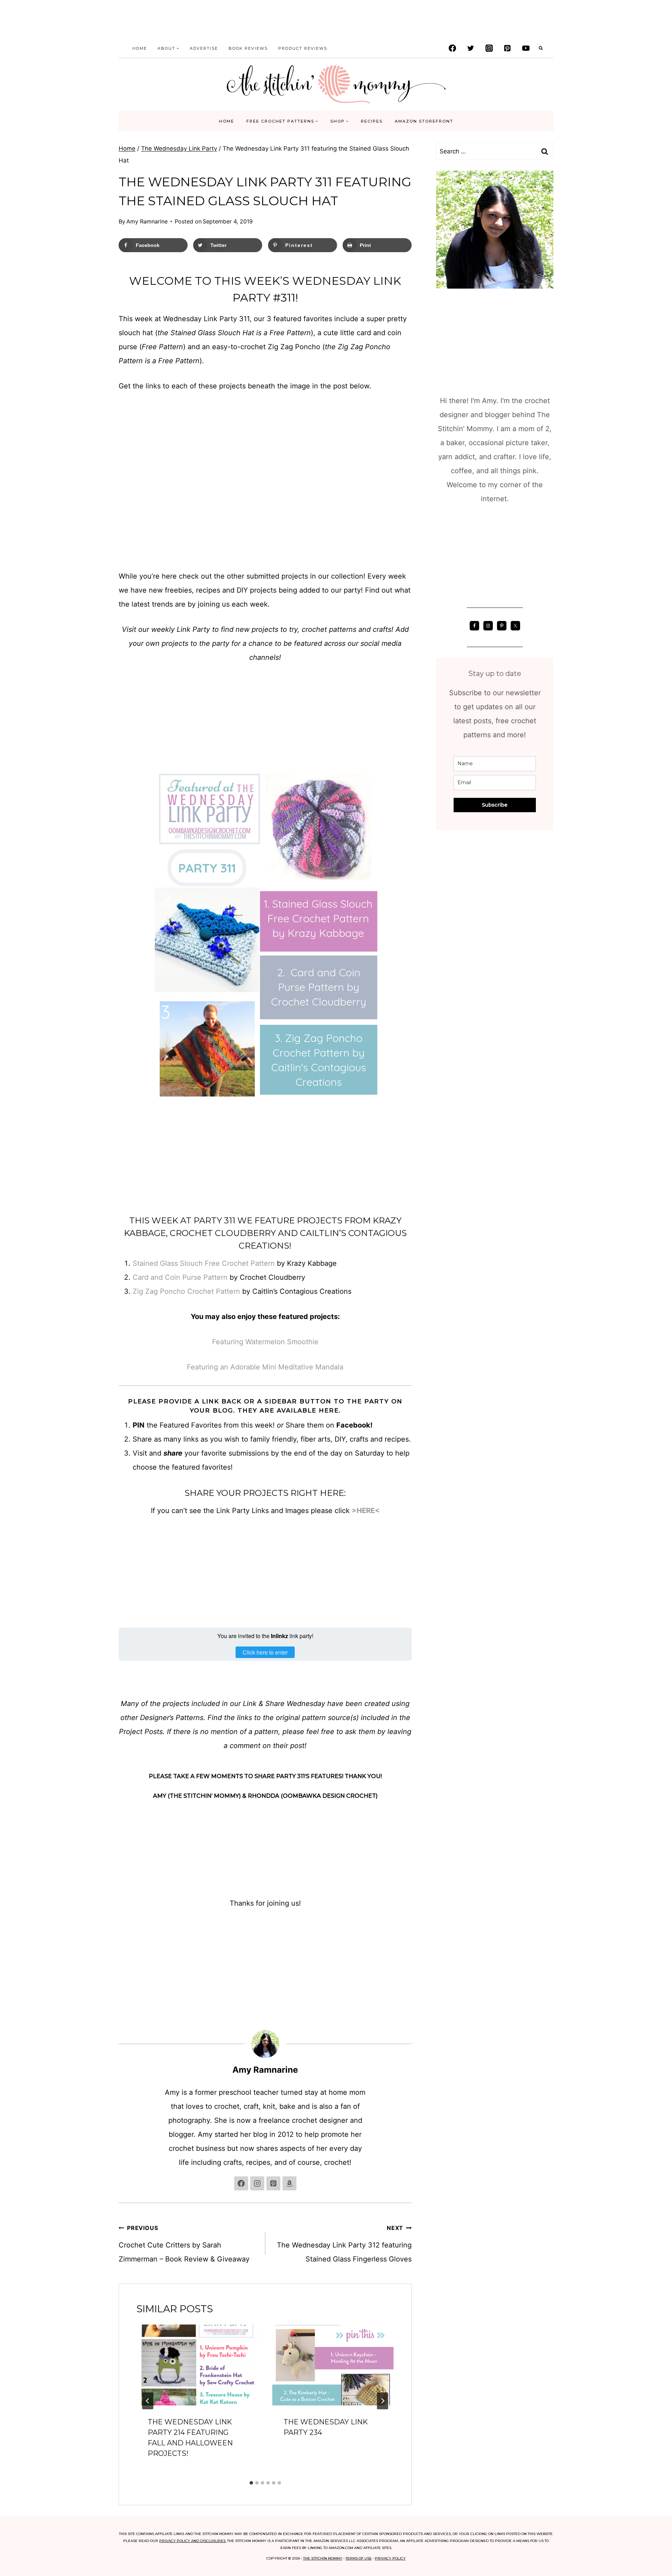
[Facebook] (452, 48)
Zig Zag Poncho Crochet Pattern (186, 1291)
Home (140, 48)
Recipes (372, 121)
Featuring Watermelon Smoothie (265, 1342)
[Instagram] (489, 48)
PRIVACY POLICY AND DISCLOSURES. (193, 2541)
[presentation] (197, 2365)
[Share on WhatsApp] (11, 1330)
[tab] (251, 2483)
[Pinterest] (507, 48)
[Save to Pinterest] (11, 1274)
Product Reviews (303, 48)
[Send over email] (11, 1288)
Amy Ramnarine (147, 221)
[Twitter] (471, 48)
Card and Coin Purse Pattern (180, 1277)
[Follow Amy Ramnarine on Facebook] (241, 2183)
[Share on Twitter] (11, 1260)
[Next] (383, 2401)
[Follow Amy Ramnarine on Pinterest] (273, 2183)
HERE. (329, 1410)
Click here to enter (265, 1652)
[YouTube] (526, 48)
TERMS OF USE (359, 2558)
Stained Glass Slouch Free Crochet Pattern (204, 1263)
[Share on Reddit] (11, 1316)
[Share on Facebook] (11, 1246)
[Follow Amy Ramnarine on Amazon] (289, 2183)
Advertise (204, 48)
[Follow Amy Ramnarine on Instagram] (257, 2183)
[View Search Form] (541, 48)
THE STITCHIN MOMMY (323, 2558)
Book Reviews (248, 48)
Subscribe (495, 805)
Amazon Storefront (424, 121)
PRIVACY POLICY (390, 2558)
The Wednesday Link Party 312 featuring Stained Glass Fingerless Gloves (344, 2244)
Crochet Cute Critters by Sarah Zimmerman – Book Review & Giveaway (184, 2244)
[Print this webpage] (11, 1302)
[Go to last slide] (148, 2401)
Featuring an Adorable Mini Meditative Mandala (265, 1367)
